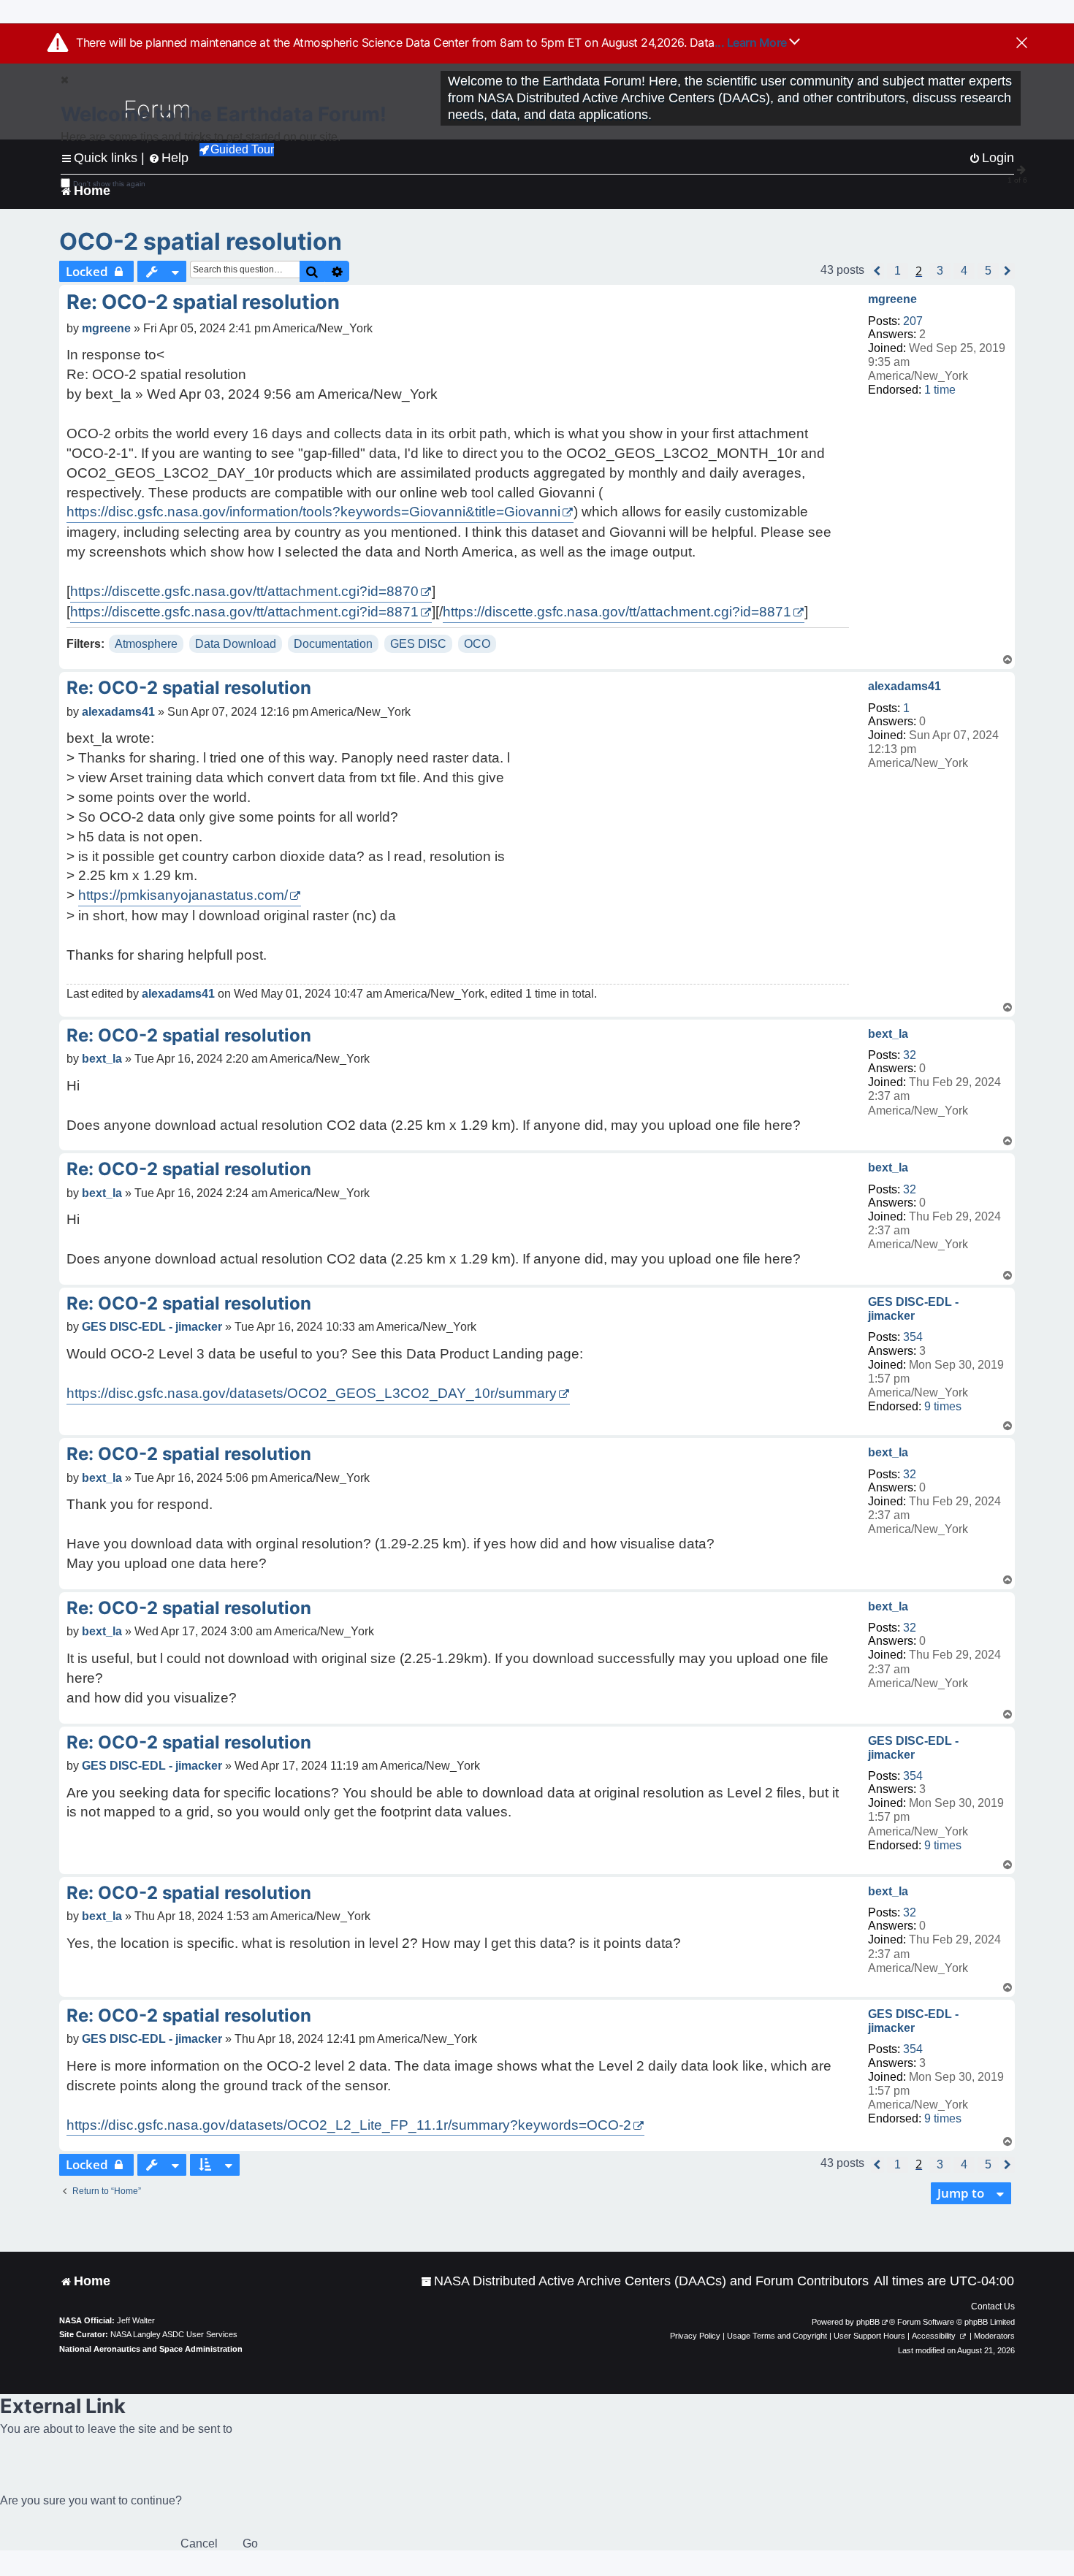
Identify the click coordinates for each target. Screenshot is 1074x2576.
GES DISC (418, 644)
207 (913, 321)
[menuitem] (645, 2281)
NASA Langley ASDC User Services (174, 2334)
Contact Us (993, 2306)
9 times (943, 1406)
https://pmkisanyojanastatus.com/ (183, 895)
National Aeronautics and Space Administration (151, 2349)
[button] (877, 271)
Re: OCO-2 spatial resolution (203, 302)
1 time (940, 390)
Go (250, 2543)
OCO (477, 644)
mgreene (892, 299)
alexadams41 (904, 686)
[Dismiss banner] (1022, 44)
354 (913, 1337)
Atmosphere (146, 644)
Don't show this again (109, 184)
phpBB (868, 2322)
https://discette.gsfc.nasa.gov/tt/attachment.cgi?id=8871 (244, 612)
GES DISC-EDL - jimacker (913, 1309)
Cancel (199, 2543)
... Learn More (752, 42)
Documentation (333, 644)
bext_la (888, 1034)
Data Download (236, 644)
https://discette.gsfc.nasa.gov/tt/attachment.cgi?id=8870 (244, 591)
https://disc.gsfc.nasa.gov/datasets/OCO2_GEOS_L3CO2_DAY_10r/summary (312, 1393)
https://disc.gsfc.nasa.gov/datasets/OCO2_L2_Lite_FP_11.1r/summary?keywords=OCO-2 (349, 2125)
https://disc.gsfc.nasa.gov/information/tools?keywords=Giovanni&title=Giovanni (313, 512)
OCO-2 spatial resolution (201, 241)
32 (910, 1055)
